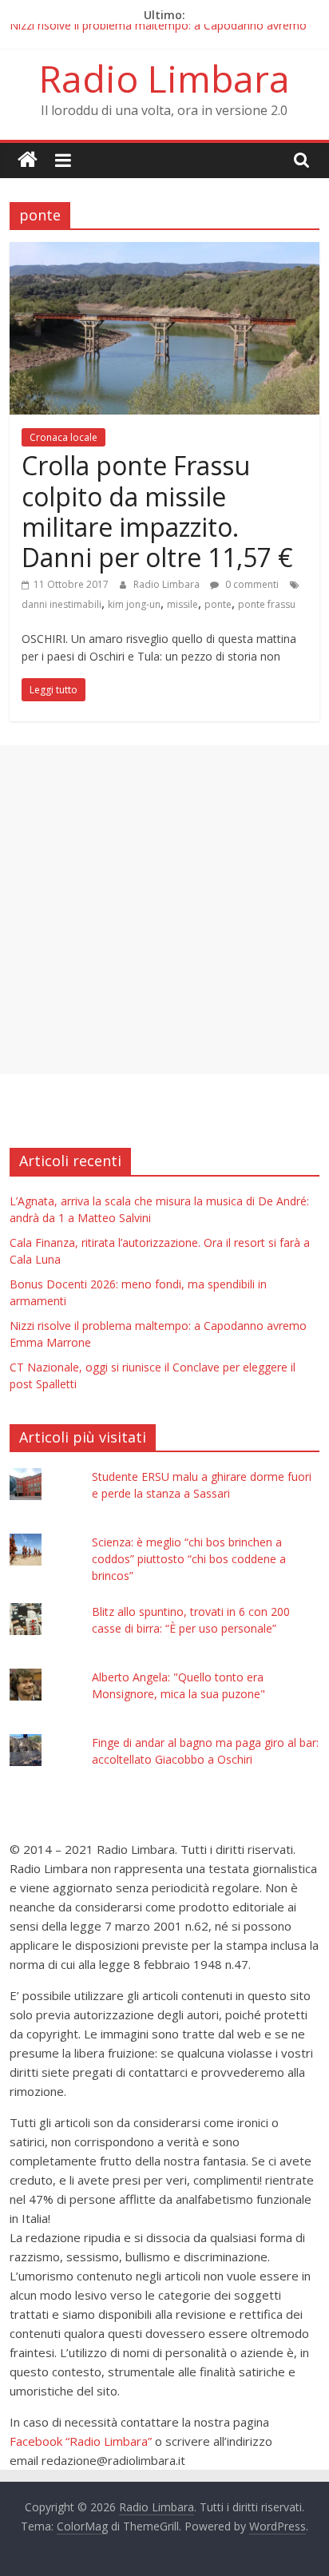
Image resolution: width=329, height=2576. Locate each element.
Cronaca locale (63, 437)
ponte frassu (267, 604)
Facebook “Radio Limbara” (81, 2441)
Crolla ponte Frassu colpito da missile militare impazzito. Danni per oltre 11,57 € (157, 511)
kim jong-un (134, 604)
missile (182, 604)
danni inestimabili (61, 604)
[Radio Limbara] (28, 160)
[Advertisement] (164, 910)
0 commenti (251, 584)
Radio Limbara (164, 78)
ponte (218, 604)
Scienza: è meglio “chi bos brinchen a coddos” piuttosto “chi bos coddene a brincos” (189, 1559)
